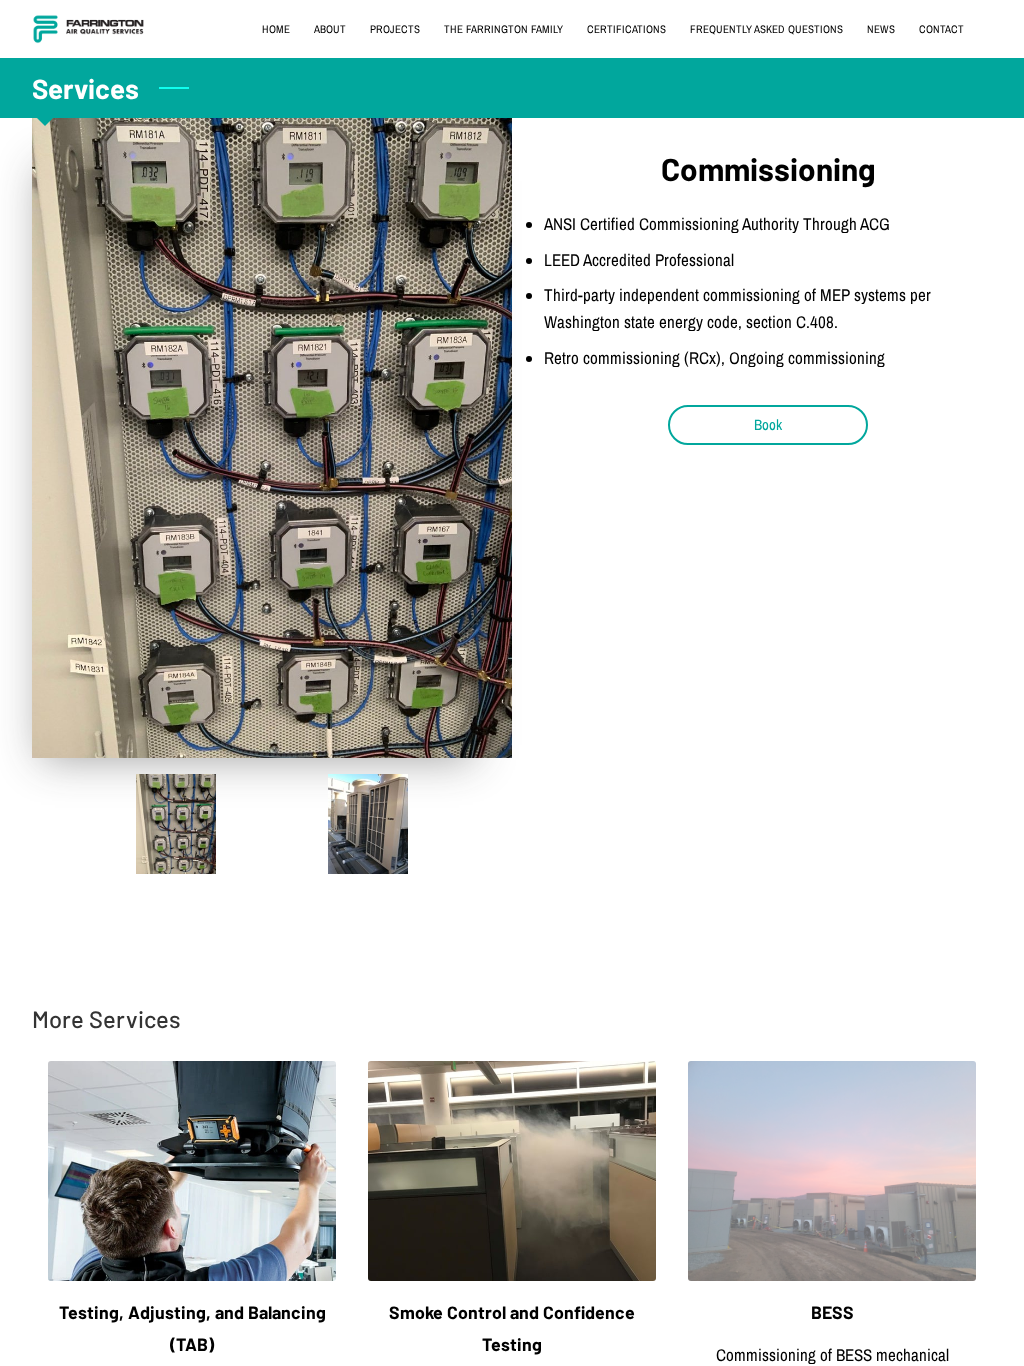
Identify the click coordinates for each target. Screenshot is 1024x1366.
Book (768, 425)
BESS (832, 1312)
